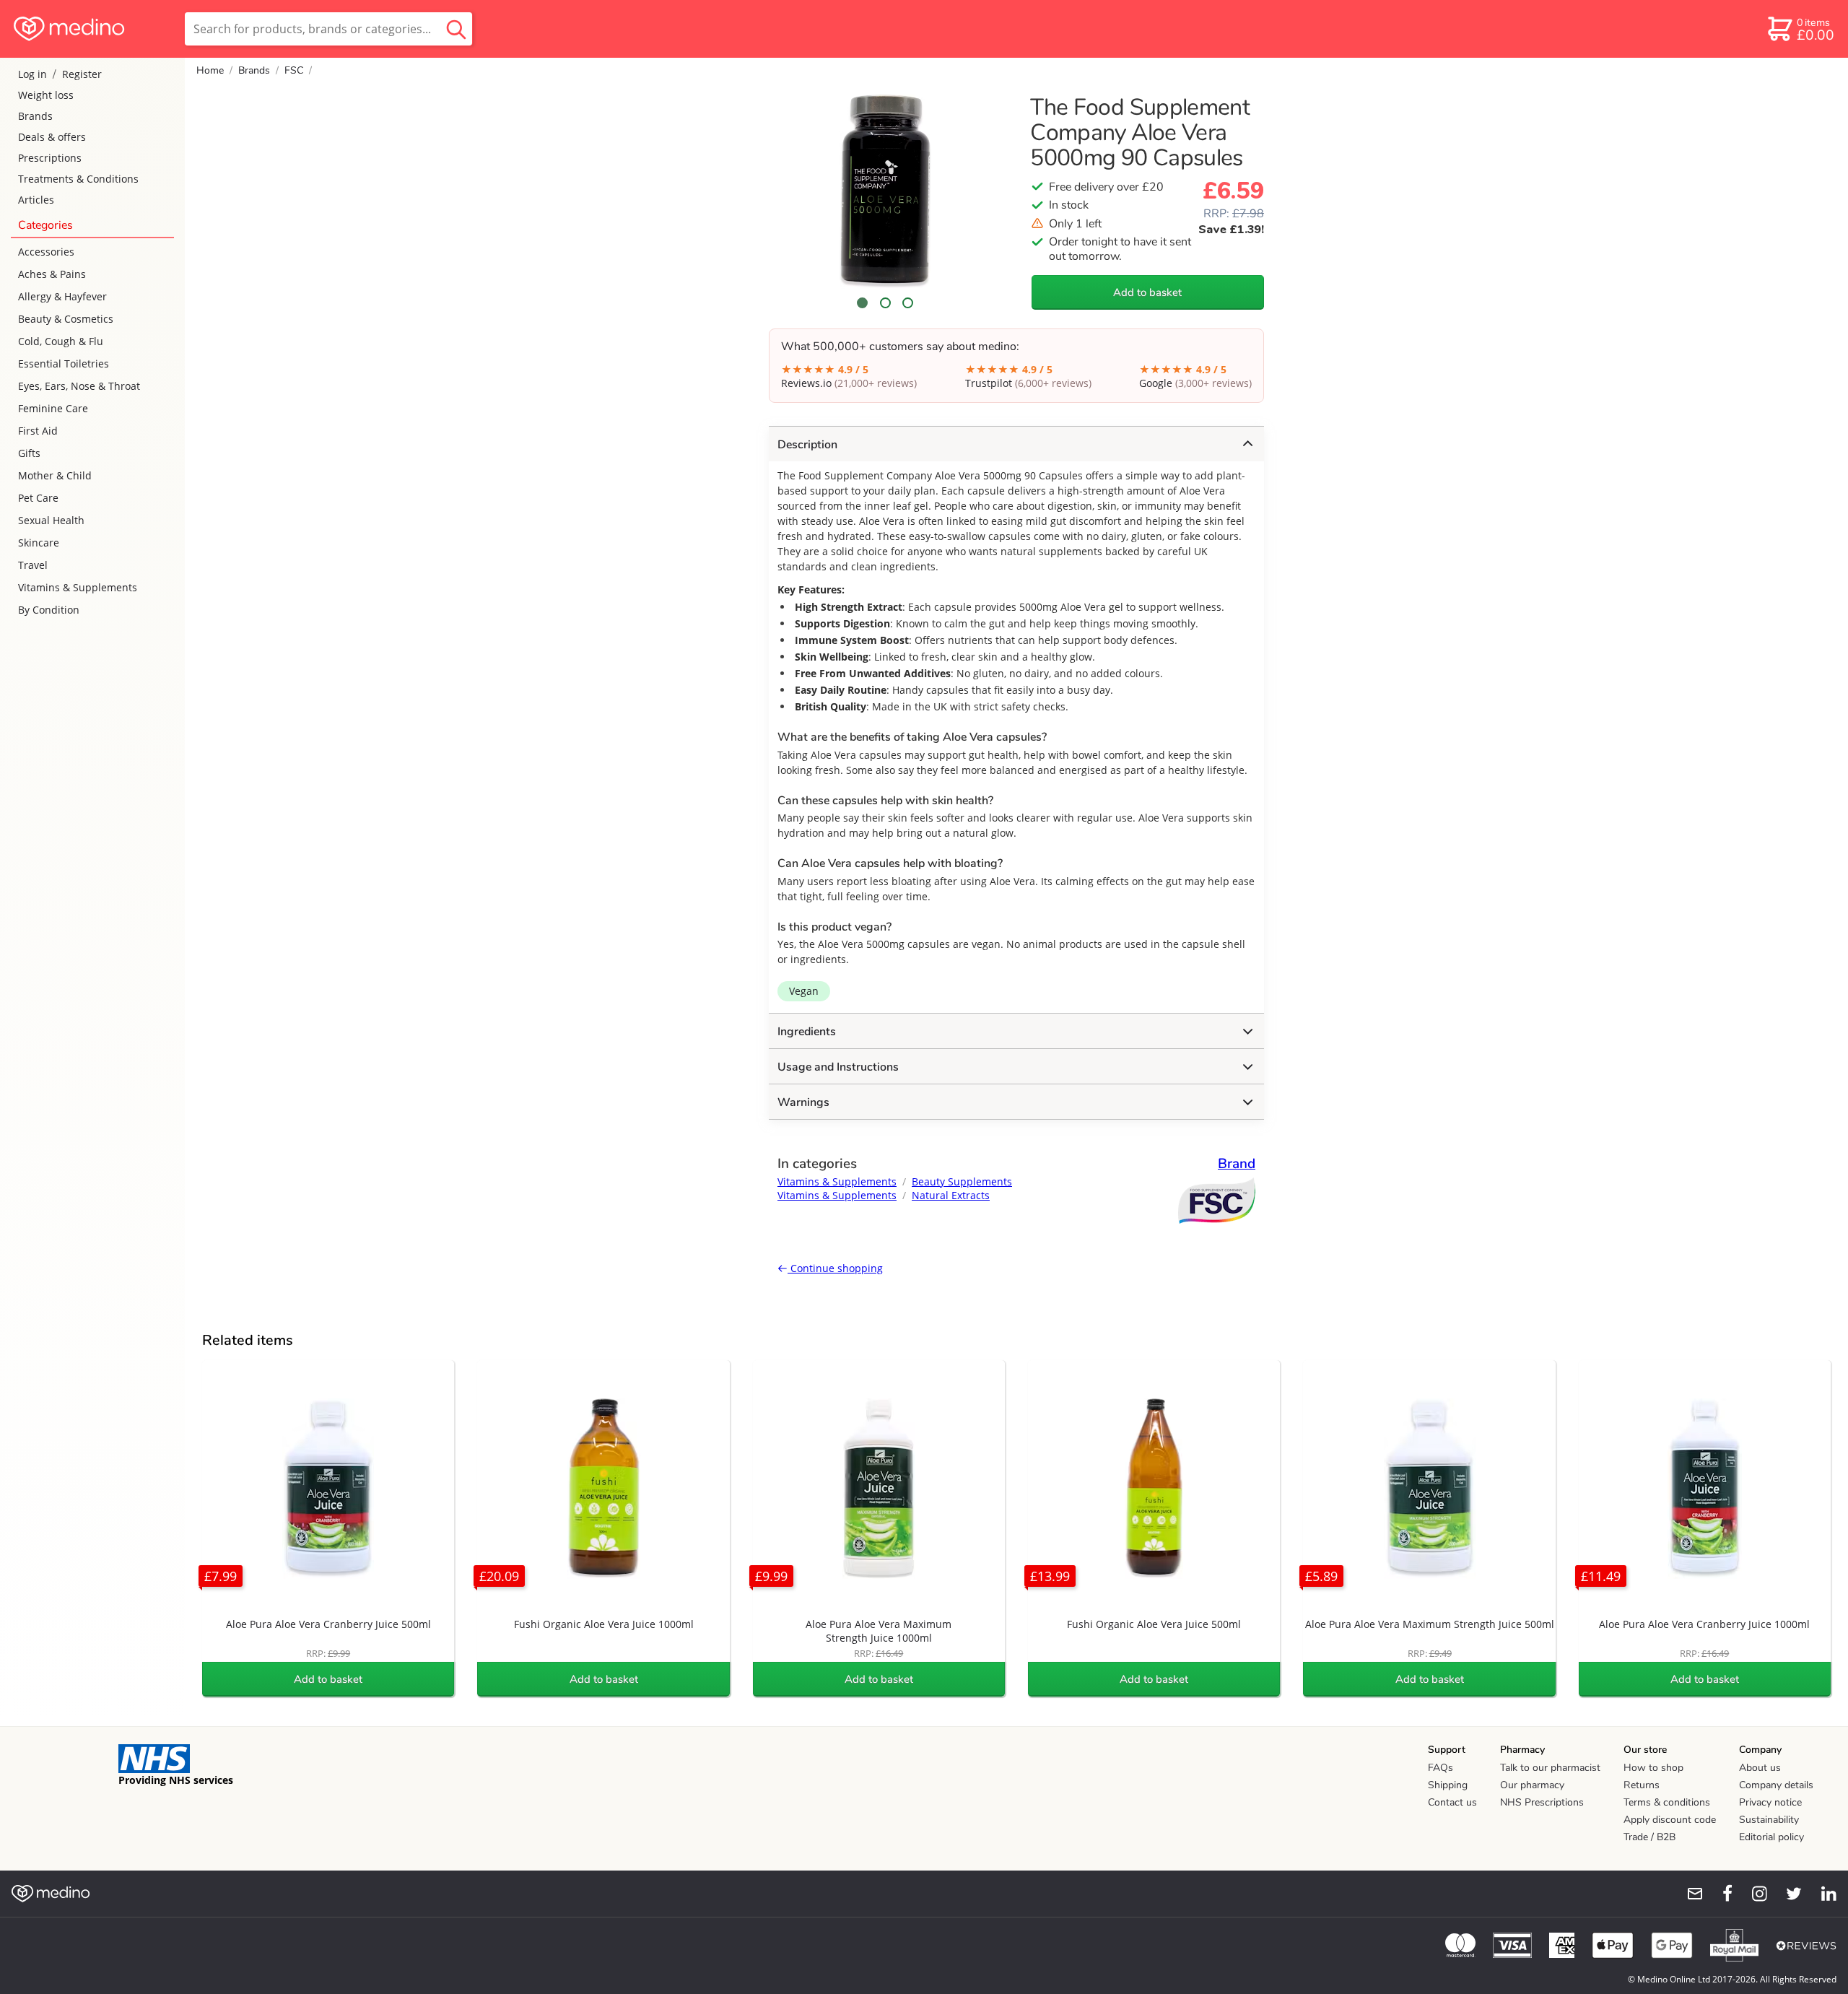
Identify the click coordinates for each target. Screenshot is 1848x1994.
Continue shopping (835, 1268)
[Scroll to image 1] (863, 303)
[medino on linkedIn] (1822, 1894)
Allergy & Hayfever (62, 296)
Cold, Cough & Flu (61, 341)
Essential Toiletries (64, 363)
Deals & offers (52, 137)
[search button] (456, 29)
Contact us (1452, 1802)
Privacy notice (1770, 1802)
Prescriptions (50, 158)
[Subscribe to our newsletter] (1689, 1894)
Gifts (29, 453)
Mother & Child (55, 475)
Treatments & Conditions (78, 179)
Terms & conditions (1667, 1802)
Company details (1776, 1785)
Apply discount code (1670, 1820)
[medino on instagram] (1753, 1894)
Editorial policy (1771, 1837)
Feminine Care (53, 408)
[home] (91, 29)
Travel (33, 565)
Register (82, 74)
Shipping (1448, 1785)
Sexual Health (51, 520)
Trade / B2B (1649, 1837)
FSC (294, 70)
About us (1760, 1768)
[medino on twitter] (1787, 1894)
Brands (35, 116)
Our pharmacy (1532, 1785)
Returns (1642, 1785)
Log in (32, 74)
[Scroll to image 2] (885, 303)
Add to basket (1147, 292)
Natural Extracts (951, 1195)
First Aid (38, 431)
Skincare (39, 543)
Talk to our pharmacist (1550, 1768)
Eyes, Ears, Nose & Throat (79, 386)
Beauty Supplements (962, 1181)
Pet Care (38, 498)
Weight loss (46, 95)
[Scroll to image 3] (908, 303)
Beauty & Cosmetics (66, 319)
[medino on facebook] (1718, 1894)
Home (210, 70)
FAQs (1441, 1768)
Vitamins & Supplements (78, 587)
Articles (36, 200)
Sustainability (1769, 1820)
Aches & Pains (52, 274)
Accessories (46, 252)
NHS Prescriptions (1542, 1802)
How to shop (1653, 1768)
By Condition (49, 610)
